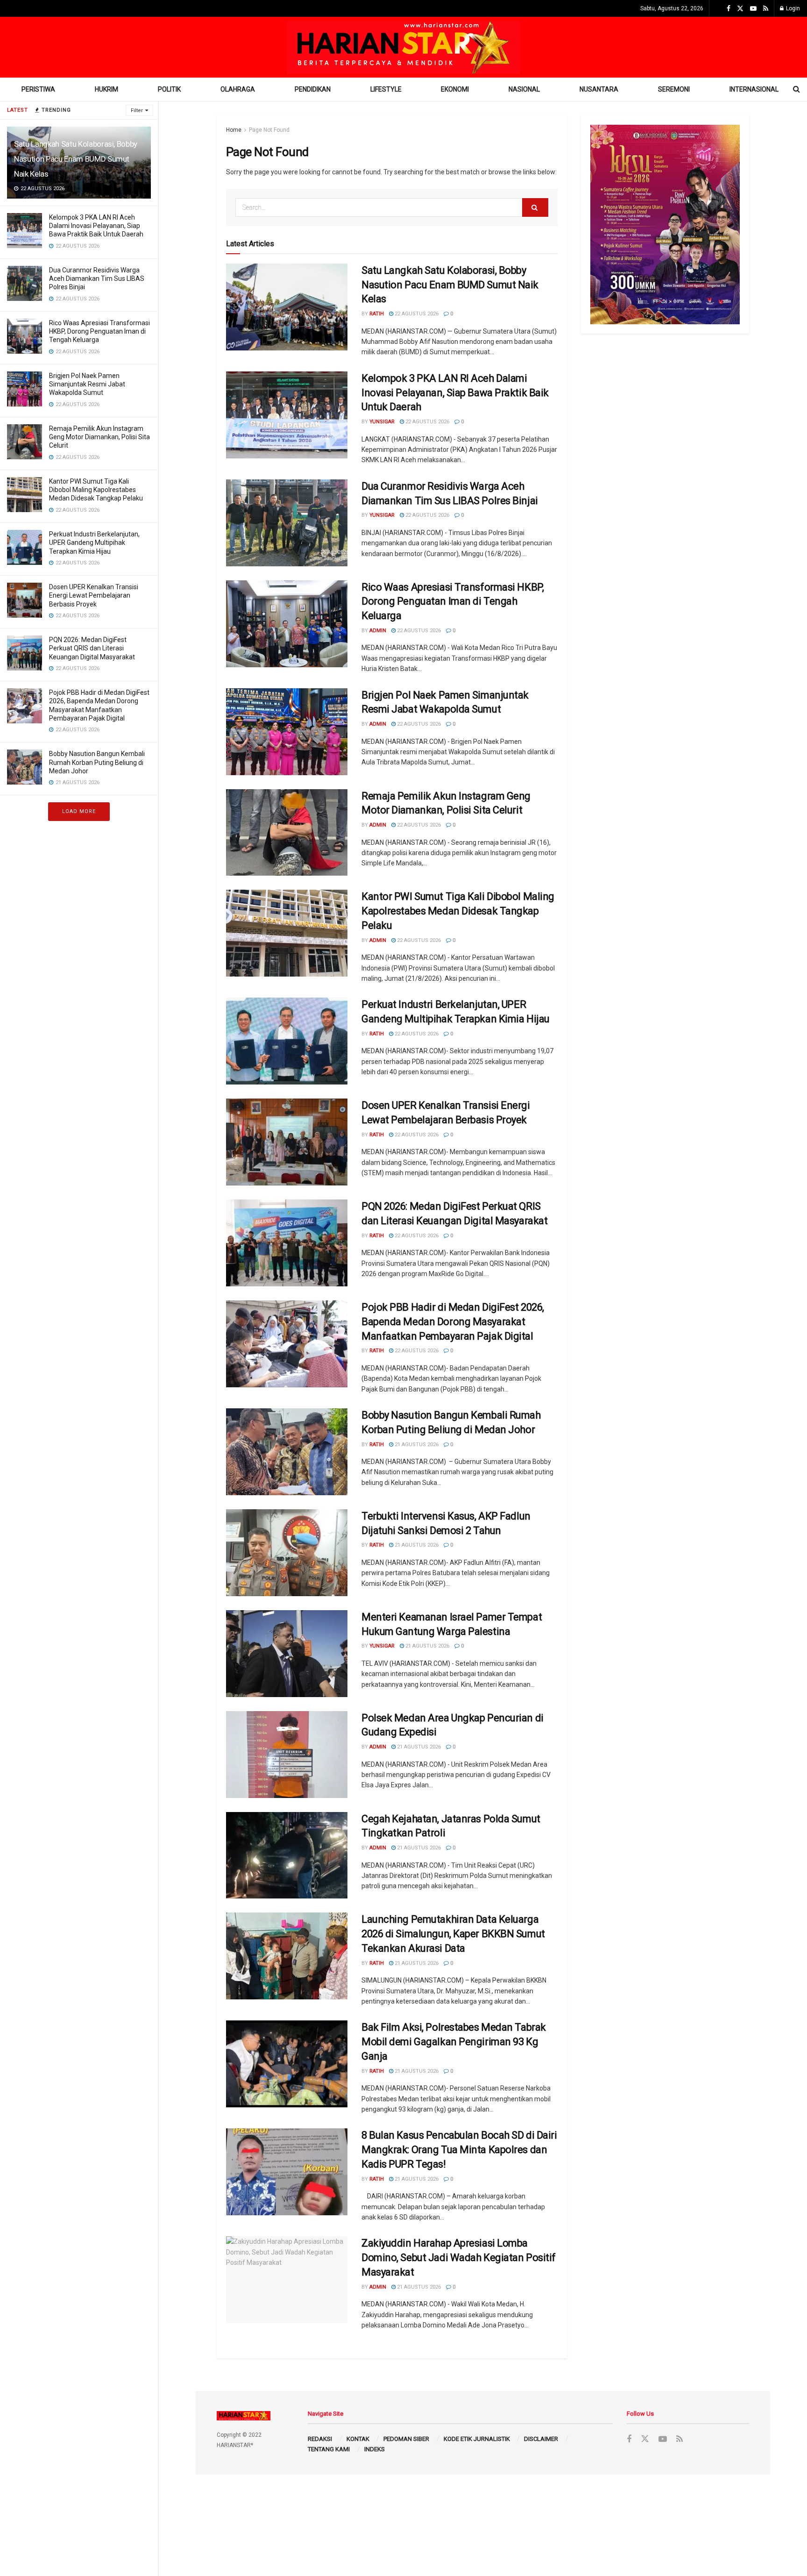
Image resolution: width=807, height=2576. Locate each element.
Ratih (377, 314)
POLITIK (169, 89)
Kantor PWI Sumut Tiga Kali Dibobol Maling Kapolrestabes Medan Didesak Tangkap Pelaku (96, 490)
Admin (378, 631)
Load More (79, 811)
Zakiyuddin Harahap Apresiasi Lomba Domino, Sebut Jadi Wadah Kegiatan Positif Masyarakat (459, 2258)
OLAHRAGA (238, 89)
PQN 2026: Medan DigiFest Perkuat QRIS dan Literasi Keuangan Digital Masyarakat (92, 648)
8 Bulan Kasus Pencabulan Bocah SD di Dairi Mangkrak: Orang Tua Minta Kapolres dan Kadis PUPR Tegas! (459, 2150)
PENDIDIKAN (313, 89)
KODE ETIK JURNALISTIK (477, 2439)
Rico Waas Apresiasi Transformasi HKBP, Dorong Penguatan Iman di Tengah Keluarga (99, 331)
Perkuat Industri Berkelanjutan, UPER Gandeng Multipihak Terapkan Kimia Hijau (94, 542)
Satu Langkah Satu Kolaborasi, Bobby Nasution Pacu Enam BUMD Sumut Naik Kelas (76, 159)
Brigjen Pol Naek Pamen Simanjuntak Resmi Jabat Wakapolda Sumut (87, 384)
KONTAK (358, 2439)
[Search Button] (535, 207)
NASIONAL (524, 89)
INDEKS (375, 2449)
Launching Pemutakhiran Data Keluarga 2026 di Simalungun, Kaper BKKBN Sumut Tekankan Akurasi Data (453, 1934)
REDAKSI (320, 2439)
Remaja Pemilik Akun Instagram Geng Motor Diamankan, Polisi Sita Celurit (99, 437)
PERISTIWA (38, 89)
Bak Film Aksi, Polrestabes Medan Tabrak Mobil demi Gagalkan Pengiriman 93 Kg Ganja (454, 2042)
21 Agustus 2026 (416, 1445)
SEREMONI (674, 89)
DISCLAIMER (541, 2439)
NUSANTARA (599, 89)
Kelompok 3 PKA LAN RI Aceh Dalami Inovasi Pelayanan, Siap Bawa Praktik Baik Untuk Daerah (96, 226)
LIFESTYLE (386, 89)
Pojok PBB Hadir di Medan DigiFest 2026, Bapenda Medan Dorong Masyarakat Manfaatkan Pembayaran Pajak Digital (453, 1322)
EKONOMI (455, 89)
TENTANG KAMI (329, 2449)
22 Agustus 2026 (416, 314)
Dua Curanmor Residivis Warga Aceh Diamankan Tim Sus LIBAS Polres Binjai (97, 278)
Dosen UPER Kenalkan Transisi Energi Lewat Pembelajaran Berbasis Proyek (94, 595)
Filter (137, 111)
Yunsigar (382, 422)
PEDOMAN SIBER (406, 2439)
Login (792, 8)
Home (234, 130)
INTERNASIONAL (754, 89)
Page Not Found (269, 130)
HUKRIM (106, 89)
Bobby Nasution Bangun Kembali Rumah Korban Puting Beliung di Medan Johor (97, 762)
